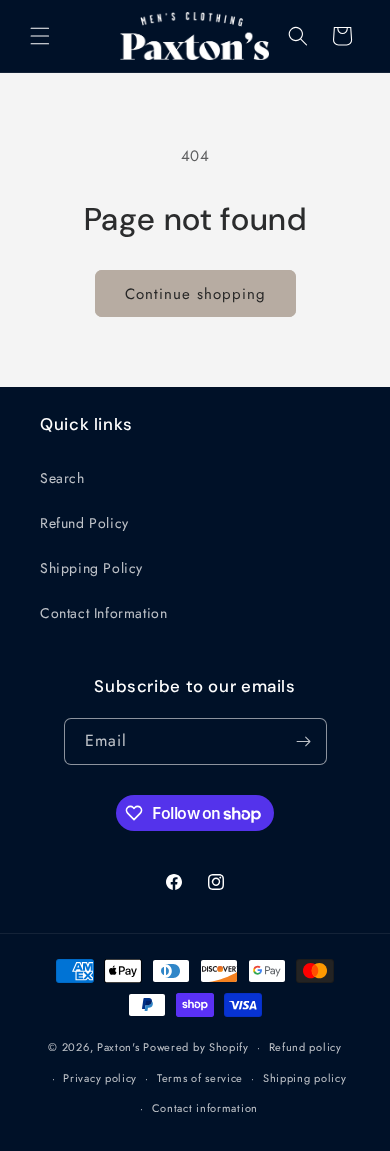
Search (62, 478)
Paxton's (118, 1047)
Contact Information (103, 613)
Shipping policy (305, 1078)
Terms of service (200, 1078)
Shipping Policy (91, 568)
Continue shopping (195, 294)
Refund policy (305, 1047)
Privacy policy (100, 1078)
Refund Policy (84, 523)
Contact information (205, 1108)
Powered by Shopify (196, 1047)
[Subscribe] (304, 741)
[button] (40, 36)
